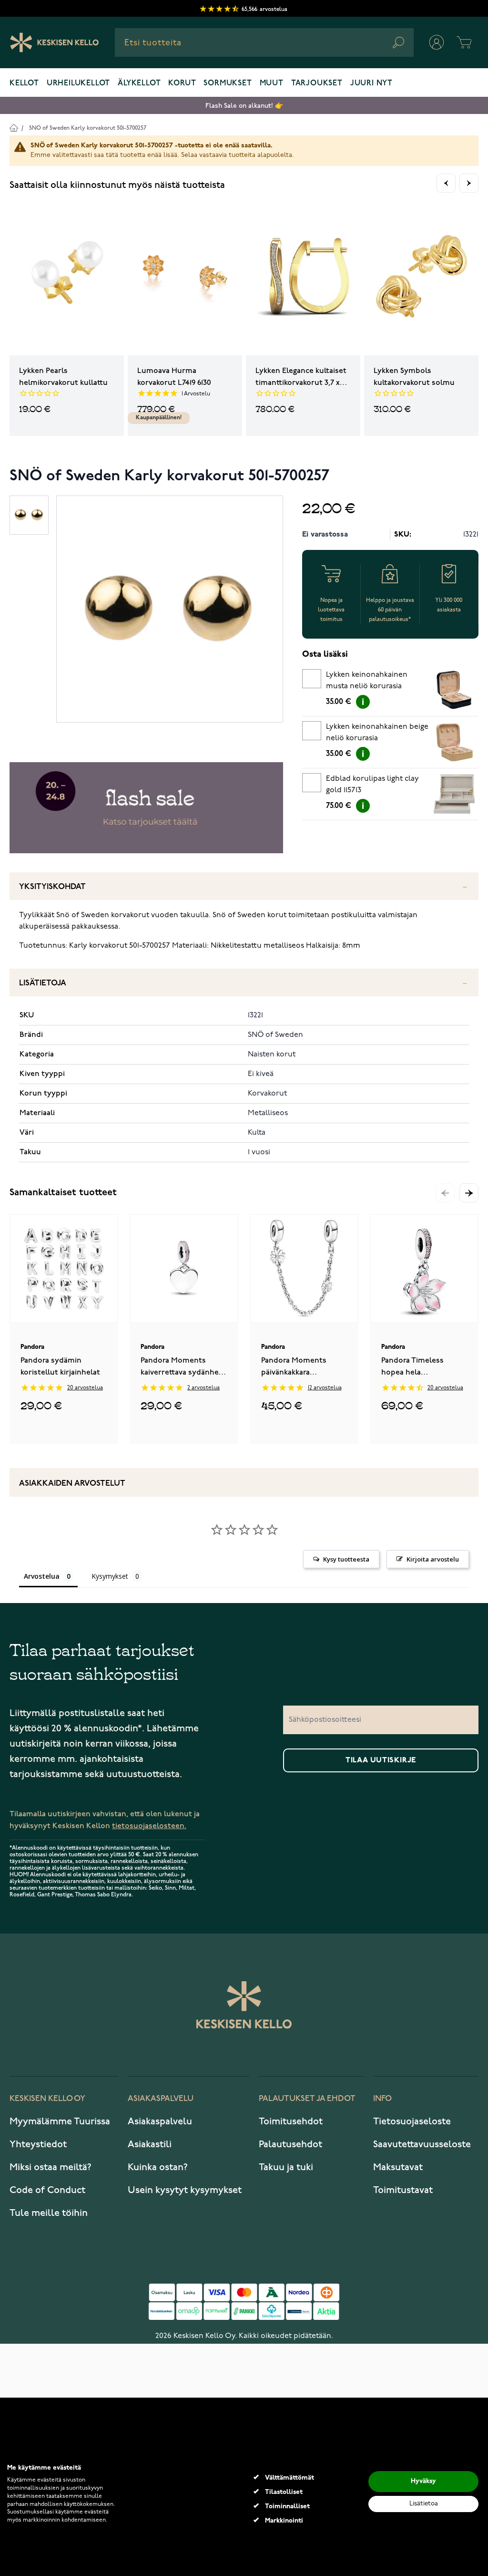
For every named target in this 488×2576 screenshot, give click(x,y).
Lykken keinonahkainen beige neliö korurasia (377, 733)
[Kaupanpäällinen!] (185, 278)
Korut (182, 83)
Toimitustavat (403, 2190)
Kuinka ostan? (158, 2167)
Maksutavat (398, 2167)
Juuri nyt (371, 83)
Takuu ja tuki (286, 2167)
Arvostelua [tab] (42, 1576)
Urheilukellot (78, 83)
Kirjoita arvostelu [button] (433, 1559)
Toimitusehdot (291, 2121)
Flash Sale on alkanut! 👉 (244, 106)
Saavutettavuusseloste (422, 2144)
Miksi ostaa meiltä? (51, 2167)
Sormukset (228, 83)
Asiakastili (150, 2144)
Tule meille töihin (49, 2213)
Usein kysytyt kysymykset (185, 2190)
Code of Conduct (47, 2190)
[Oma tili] (437, 42)
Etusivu (14, 128)
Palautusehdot (290, 2144)
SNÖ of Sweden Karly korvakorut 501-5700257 (88, 128)
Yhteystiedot (38, 2144)
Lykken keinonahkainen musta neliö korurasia (367, 681)
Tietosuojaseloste (412, 2121)
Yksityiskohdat (52, 887)
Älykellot (139, 83)
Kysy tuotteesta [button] (346, 1559)
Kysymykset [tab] (110, 1576)
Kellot (24, 83)
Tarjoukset (317, 83)
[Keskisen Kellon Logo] (55, 42)
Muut (272, 83)
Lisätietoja (43, 983)
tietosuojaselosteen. (149, 1826)
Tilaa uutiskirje (381, 1760)
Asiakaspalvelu (160, 2121)
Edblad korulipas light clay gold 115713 (372, 785)
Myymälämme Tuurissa (60, 2121)
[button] (469, 1193)
